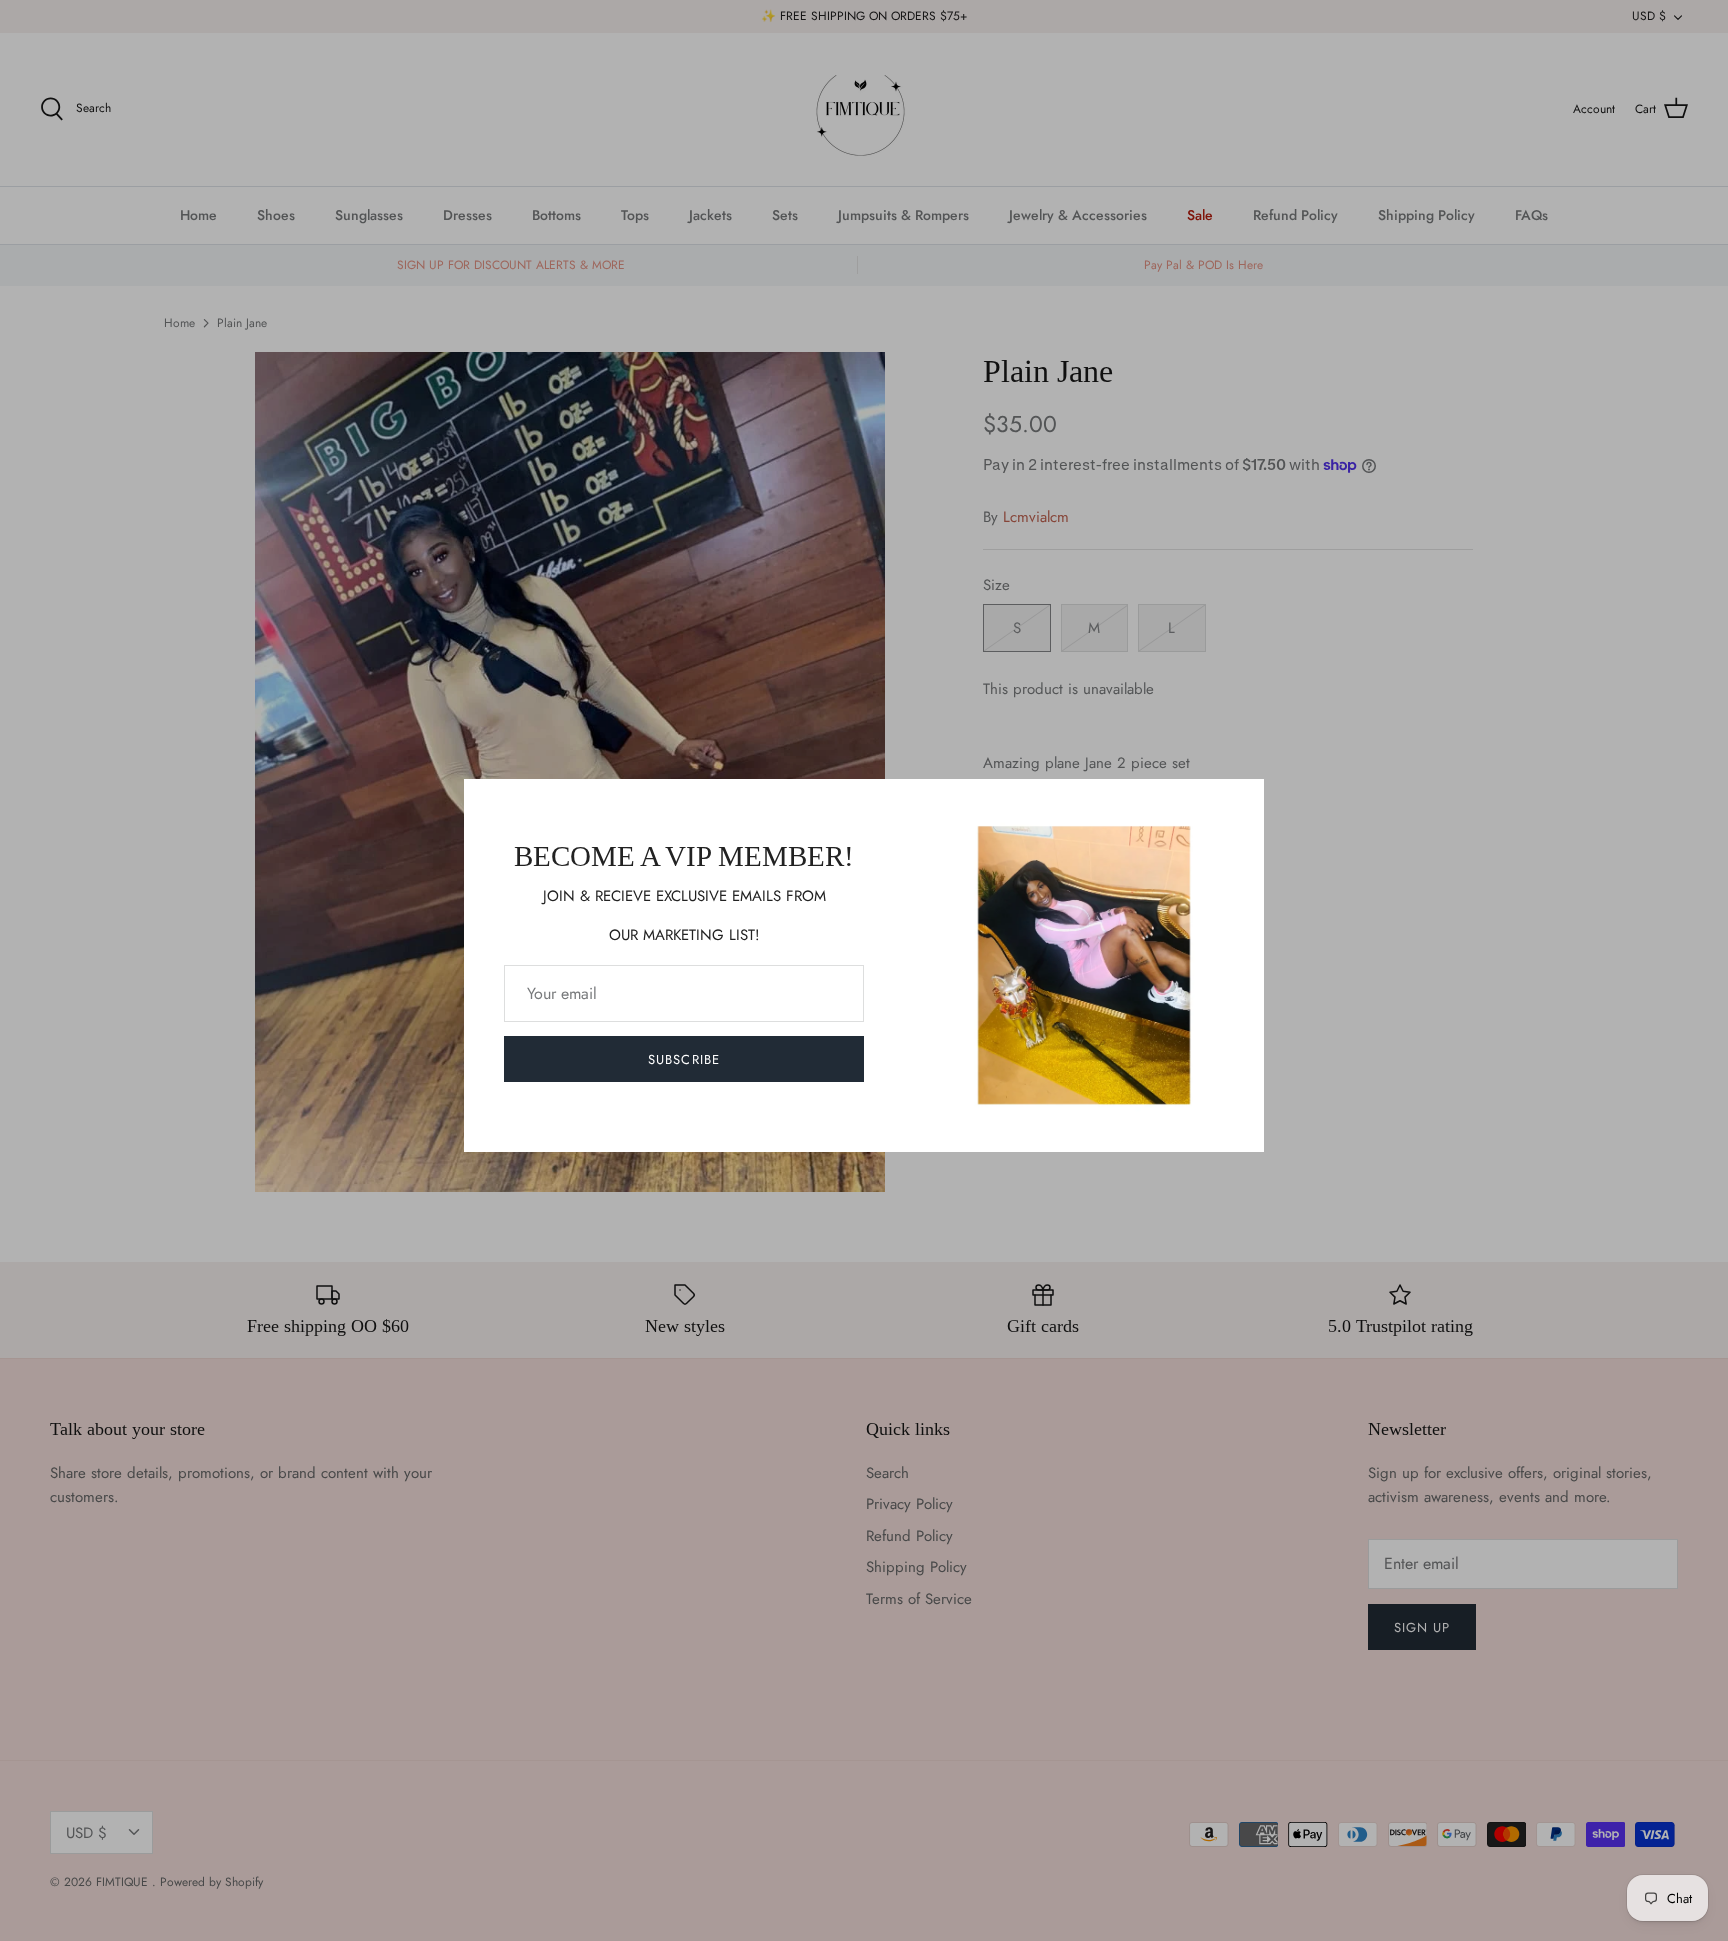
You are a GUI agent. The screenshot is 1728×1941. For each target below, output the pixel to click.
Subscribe (683, 1059)
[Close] (1239, 804)
